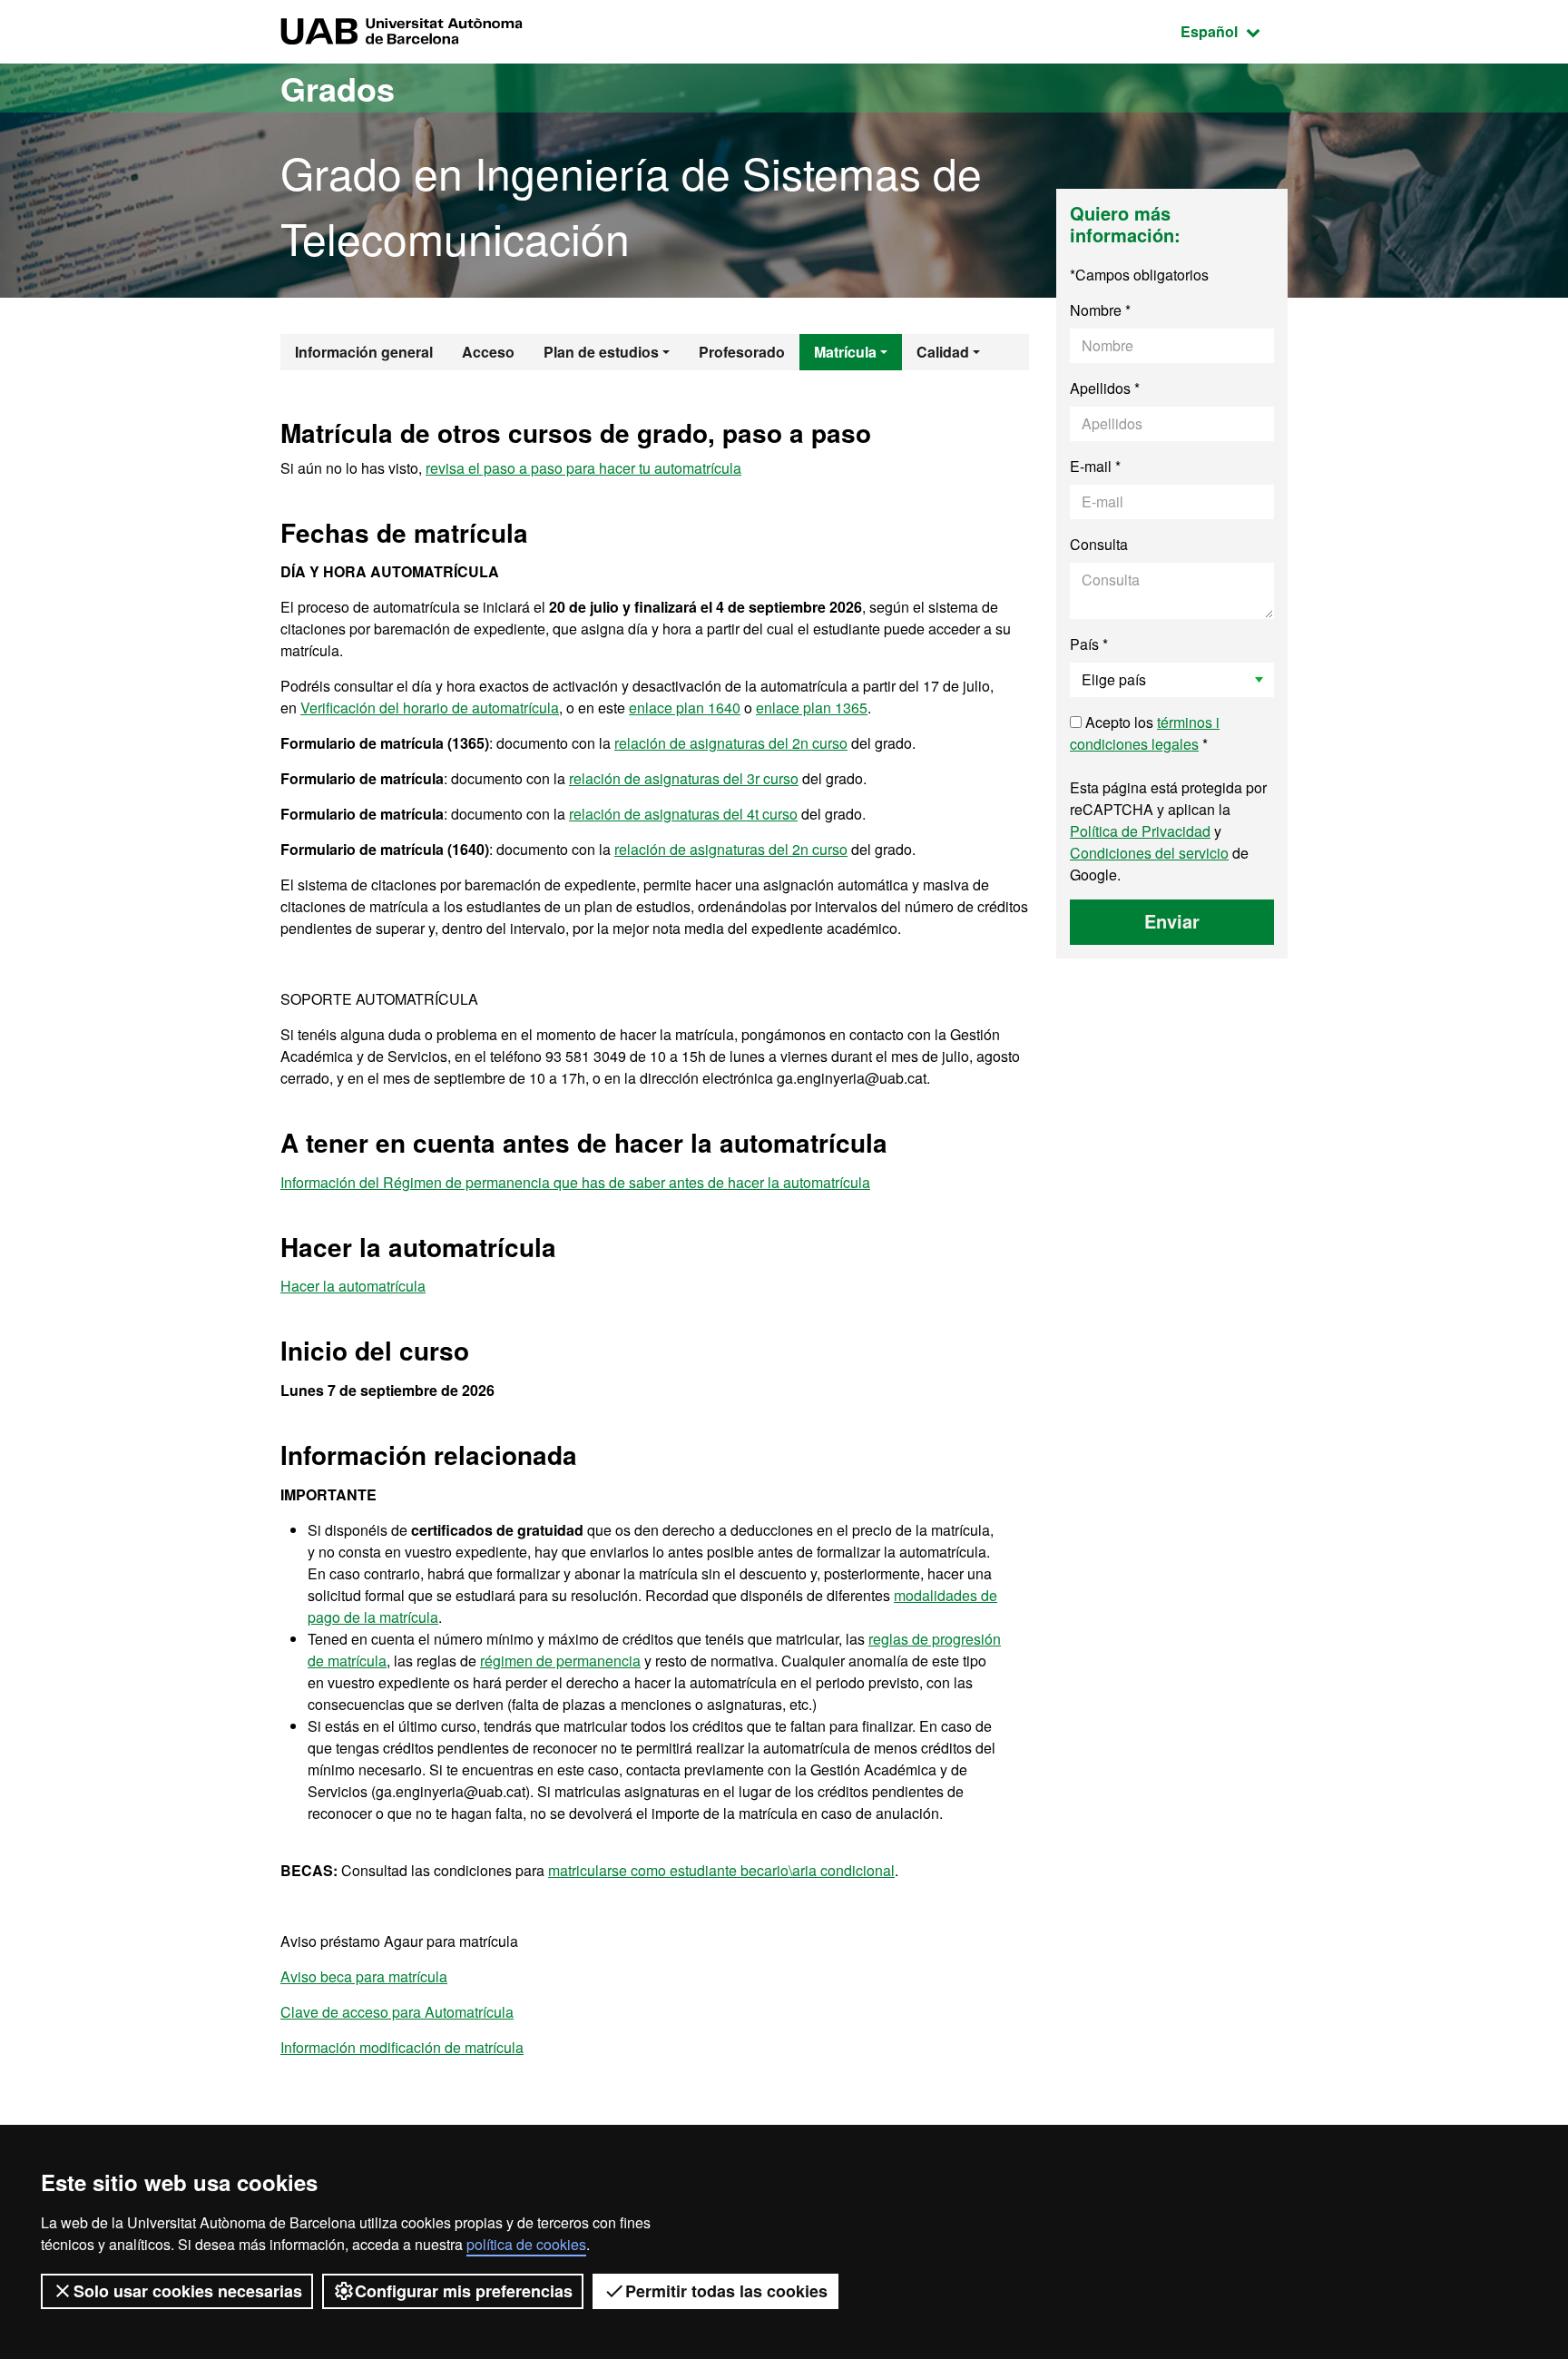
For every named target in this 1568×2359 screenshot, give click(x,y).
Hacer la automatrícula (353, 1286)
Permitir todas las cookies (726, 2291)
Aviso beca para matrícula (364, 1976)
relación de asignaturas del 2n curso (731, 743)
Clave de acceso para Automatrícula (397, 2012)
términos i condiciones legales (1145, 733)
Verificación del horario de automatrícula (430, 708)
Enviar (1172, 921)
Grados (338, 88)
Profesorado (742, 352)
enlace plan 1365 (812, 708)
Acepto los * (1145, 733)
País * (1089, 644)
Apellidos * (1105, 388)
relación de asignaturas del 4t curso (683, 814)
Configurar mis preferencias (464, 2291)
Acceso (488, 352)
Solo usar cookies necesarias (188, 2291)
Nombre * (1100, 310)
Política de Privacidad (1140, 831)
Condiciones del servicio (1149, 853)
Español (1234, 31)
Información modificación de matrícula (402, 2047)
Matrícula (845, 352)
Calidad (943, 352)
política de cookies (526, 2244)
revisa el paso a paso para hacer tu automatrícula (583, 468)
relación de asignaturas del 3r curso (684, 778)
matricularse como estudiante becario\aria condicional (721, 1870)
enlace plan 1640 (685, 708)
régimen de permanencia (560, 1661)
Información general (364, 352)
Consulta (1099, 544)
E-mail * (1095, 466)
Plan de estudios (601, 352)
